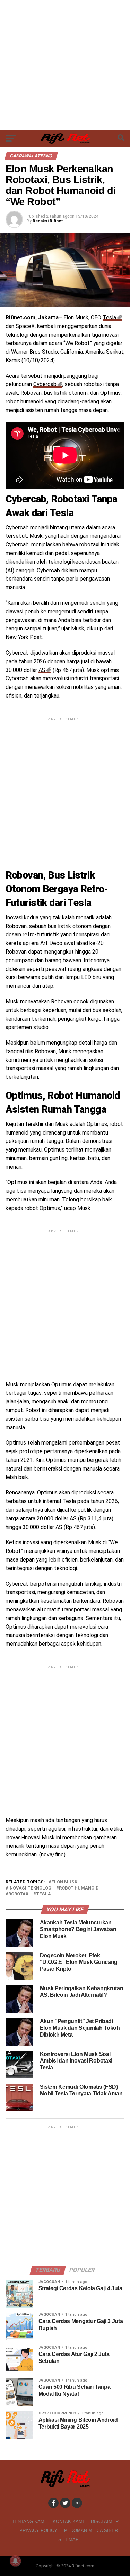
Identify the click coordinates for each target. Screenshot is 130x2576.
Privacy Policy (38, 2531)
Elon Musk (64, 1882)
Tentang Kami (29, 2522)
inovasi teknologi (31, 1888)
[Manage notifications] (15, 2561)
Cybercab (45, 384)
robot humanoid (79, 1888)
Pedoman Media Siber (91, 2531)
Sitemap (68, 2539)
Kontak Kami (68, 2522)
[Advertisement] (65, 65)
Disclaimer (105, 2522)
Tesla (109, 317)
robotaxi (19, 1894)
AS (42, 670)
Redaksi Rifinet (48, 221)
